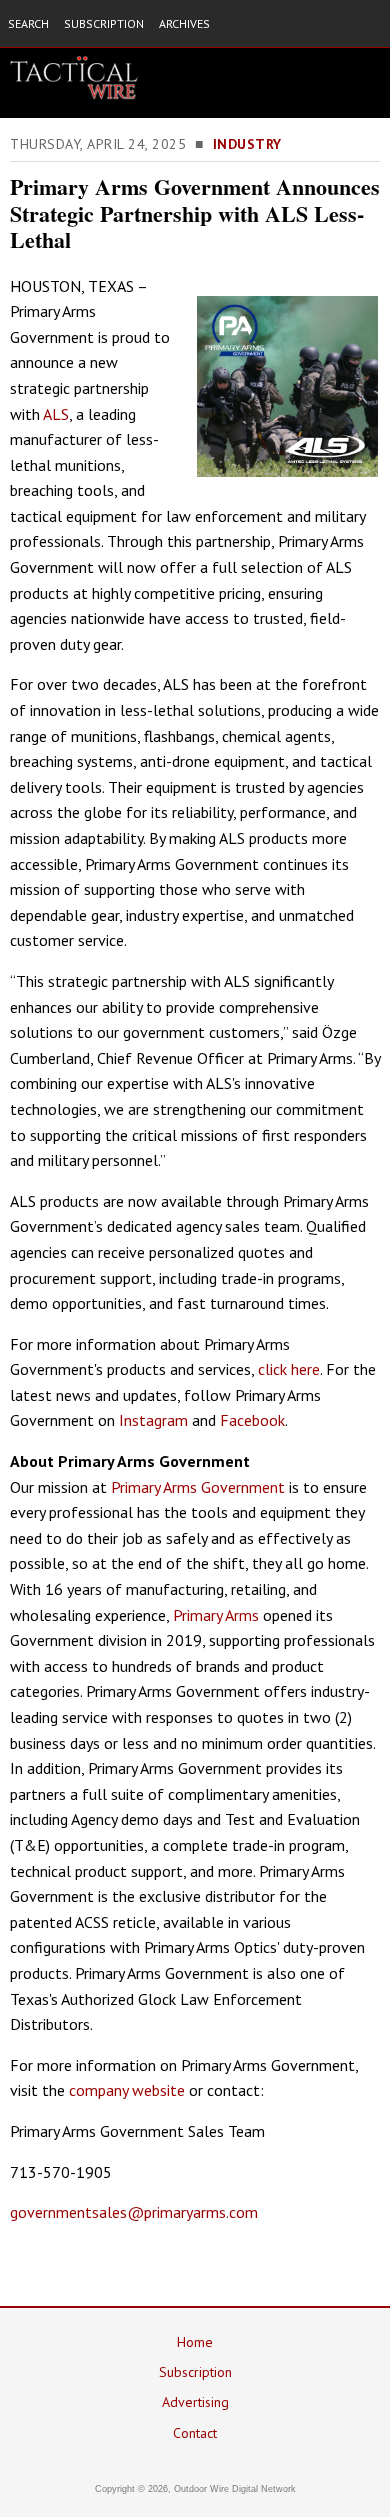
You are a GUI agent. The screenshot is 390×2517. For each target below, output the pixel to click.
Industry (247, 144)
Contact (195, 2433)
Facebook (252, 1420)
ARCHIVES (184, 23)
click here (289, 1369)
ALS (56, 414)
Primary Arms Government (198, 1487)
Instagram (153, 1420)
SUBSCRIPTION (104, 23)
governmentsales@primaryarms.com (134, 2212)
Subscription (195, 2372)
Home (195, 2342)
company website (127, 2090)
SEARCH (28, 23)
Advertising (195, 2402)
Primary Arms (216, 1615)
